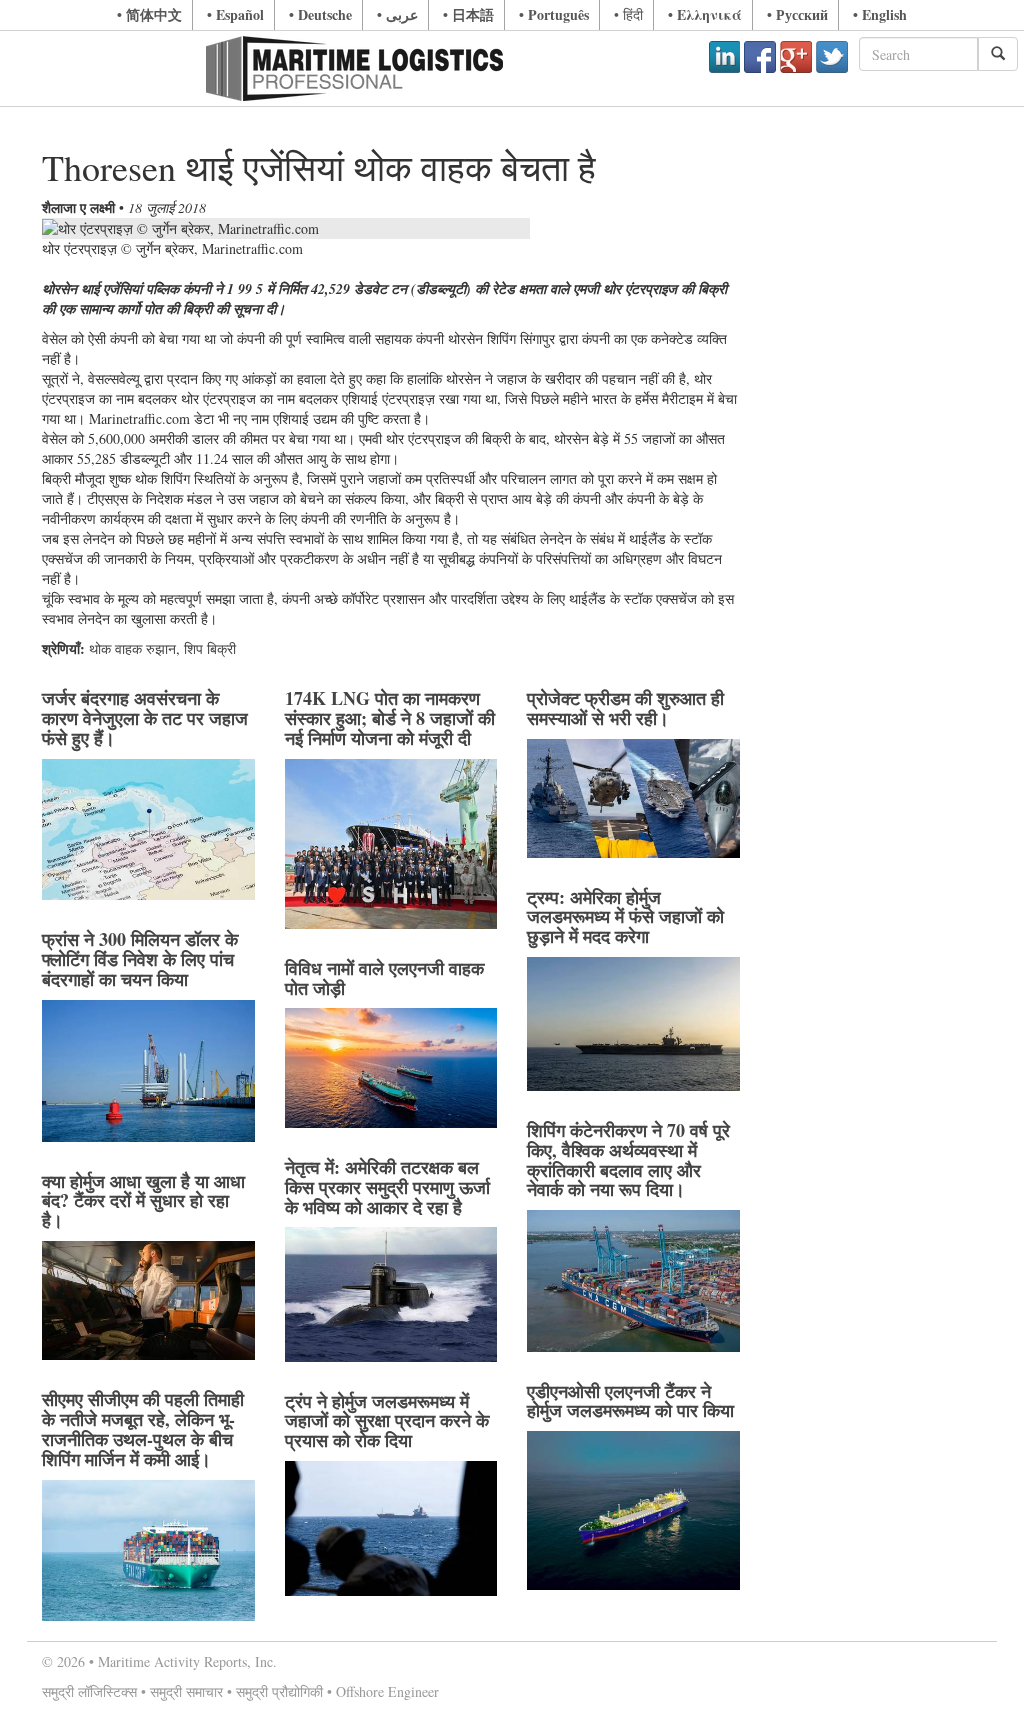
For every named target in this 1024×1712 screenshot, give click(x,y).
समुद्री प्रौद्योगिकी (279, 1691)
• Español (235, 14)
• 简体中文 (149, 14)
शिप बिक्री (210, 648)
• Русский (797, 14)
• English (880, 14)
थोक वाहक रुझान (132, 648)
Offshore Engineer (387, 1691)
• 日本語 (468, 14)
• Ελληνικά (705, 14)
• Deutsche (320, 14)
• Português (554, 14)
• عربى (397, 14)
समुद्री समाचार (186, 1691)
